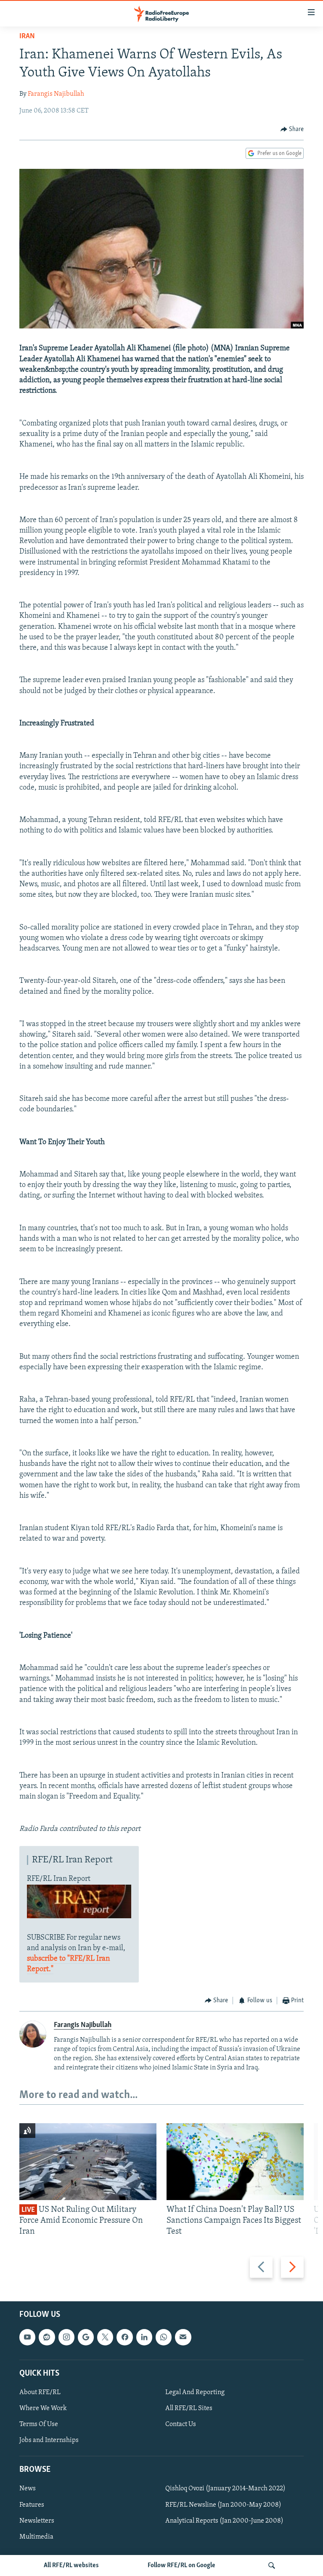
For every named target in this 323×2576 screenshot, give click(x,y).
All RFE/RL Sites (189, 2408)
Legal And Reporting (195, 2392)
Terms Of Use (39, 2424)
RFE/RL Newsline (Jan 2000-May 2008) (223, 2505)
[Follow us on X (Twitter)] (105, 2337)
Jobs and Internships (49, 2440)
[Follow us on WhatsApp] (164, 2337)
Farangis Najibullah (56, 94)
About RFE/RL (40, 2392)
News (28, 2489)
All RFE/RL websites (71, 2565)
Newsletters (37, 2521)
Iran (27, 37)
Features (32, 2505)
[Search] (272, 2565)
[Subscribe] (183, 2337)
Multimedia (36, 2537)
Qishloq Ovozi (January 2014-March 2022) (225, 2489)
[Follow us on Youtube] (27, 2337)
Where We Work (43, 2408)
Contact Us (181, 2424)
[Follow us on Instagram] (66, 2337)
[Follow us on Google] (86, 2337)
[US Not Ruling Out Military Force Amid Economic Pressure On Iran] (88, 2162)
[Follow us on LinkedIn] (144, 2337)
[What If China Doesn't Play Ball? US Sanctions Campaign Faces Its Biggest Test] (235, 2162)
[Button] (292, 129)
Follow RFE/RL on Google (181, 2565)
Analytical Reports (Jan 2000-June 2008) (224, 2521)
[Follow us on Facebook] (124, 2337)
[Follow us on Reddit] (47, 2337)
